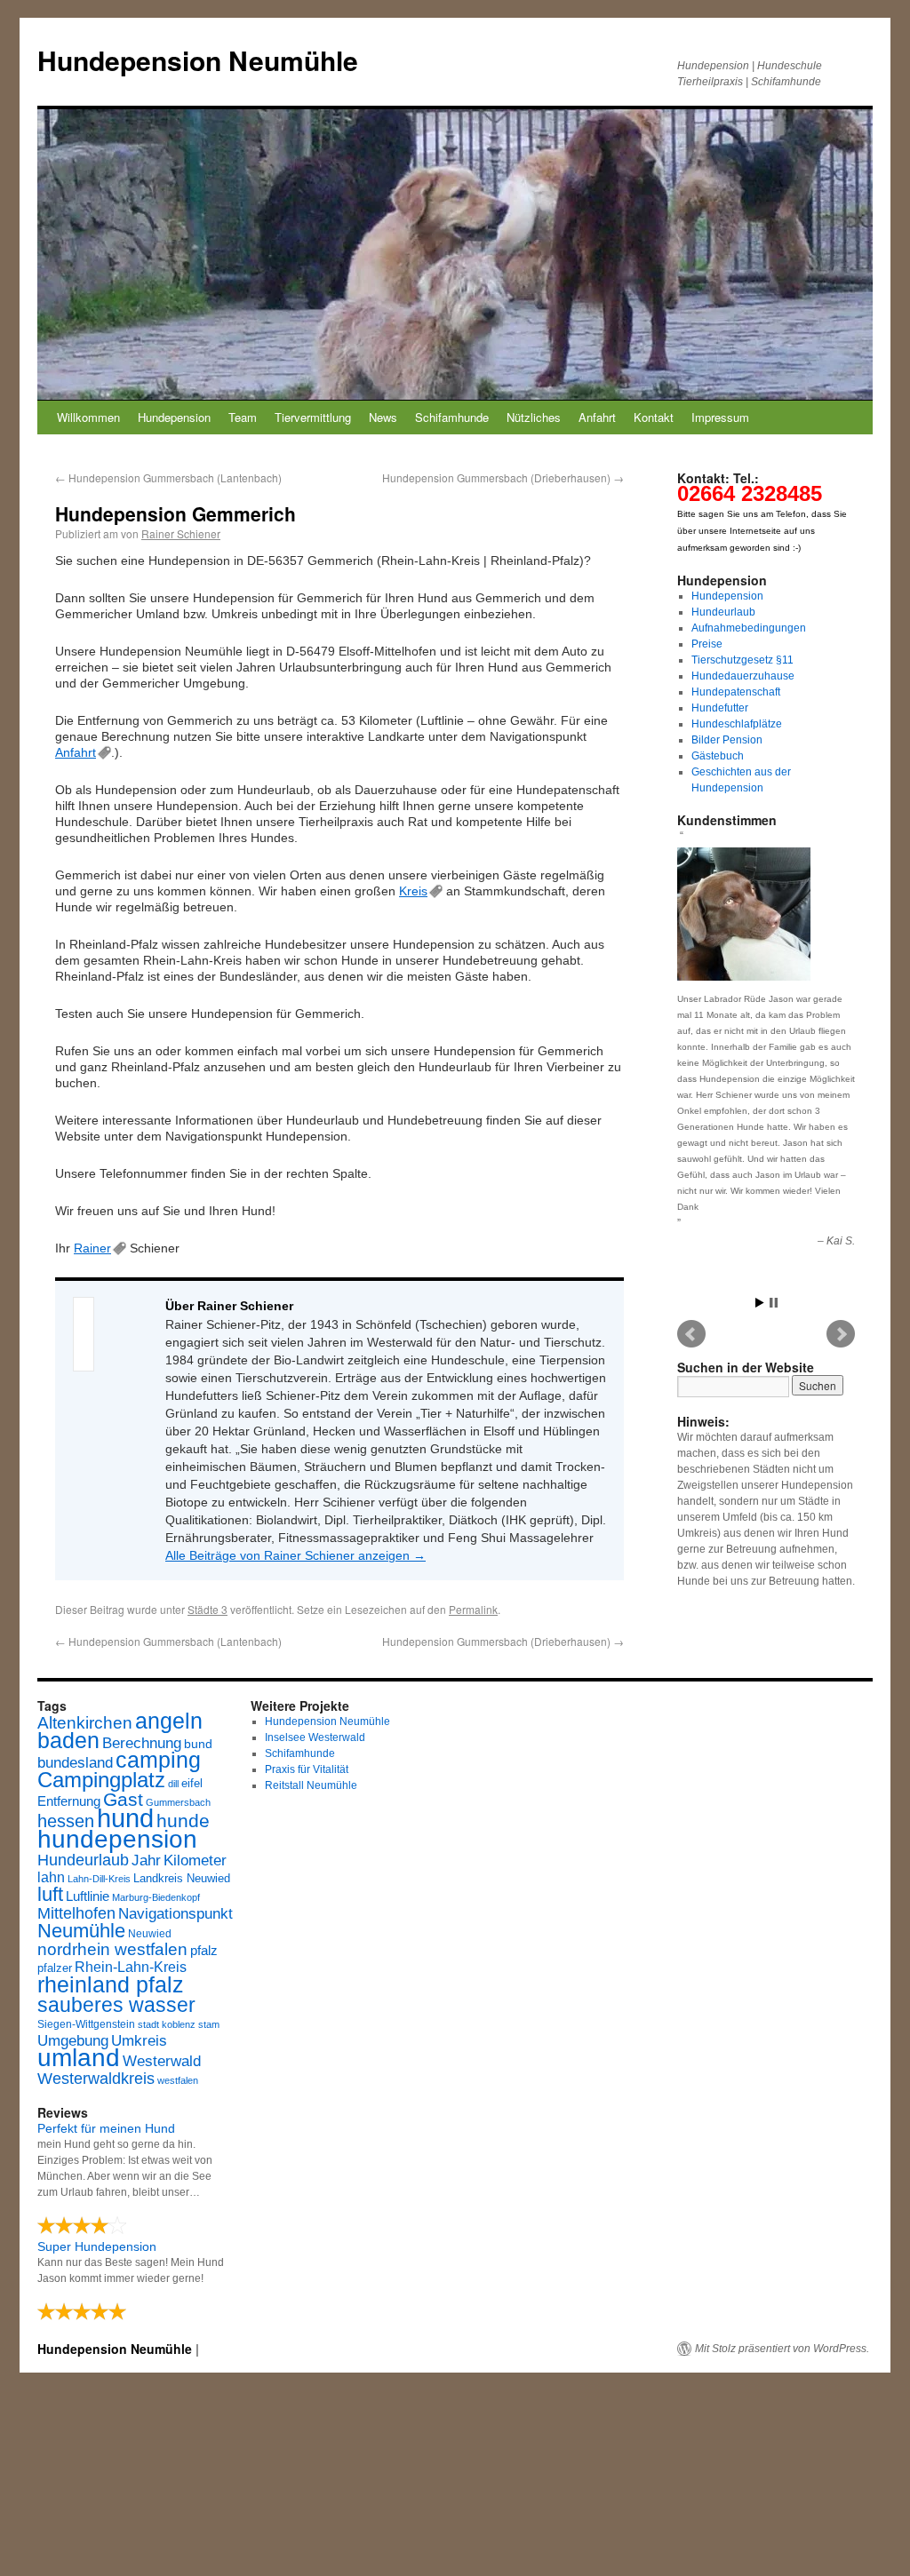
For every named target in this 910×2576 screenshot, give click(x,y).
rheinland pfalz (111, 1984)
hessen (66, 1821)
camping (158, 1760)
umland (79, 2058)
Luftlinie (88, 1896)
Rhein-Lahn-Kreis (131, 1967)
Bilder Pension (727, 740)
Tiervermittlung (313, 417)
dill (173, 1784)
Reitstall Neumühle (311, 1785)
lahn (51, 1877)
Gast (123, 1799)
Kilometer (195, 1860)
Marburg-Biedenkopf (156, 1897)
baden (68, 1741)
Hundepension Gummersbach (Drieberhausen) (503, 477)
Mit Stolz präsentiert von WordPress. (782, 2349)
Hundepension (174, 417)
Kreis (413, 891)
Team (243, 417)
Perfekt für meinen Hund (106, 2128)
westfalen (178, 2080)
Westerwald (162, 2061)
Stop (774, 1303)
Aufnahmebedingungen (749, 628)
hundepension (117, 1839)
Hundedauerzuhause (743, 676)
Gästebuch (718, 756)
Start (760, 1303)
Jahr (146, 1860)
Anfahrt (597, 417)
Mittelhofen (76, 1913)
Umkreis (139, 2041)
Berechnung (142, 1743)
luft (50, 1894)
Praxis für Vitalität (307, 1769)
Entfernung (69, 1801)
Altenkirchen (85, 1722)
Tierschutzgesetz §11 (742, 660)
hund (125, 1818)
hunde (183, 1821)
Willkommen (88, 417)
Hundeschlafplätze (737, 724)
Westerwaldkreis (96, 2079)
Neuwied (150, 1934)
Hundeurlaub (723, 612)
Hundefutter (720, 708)
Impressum (720, 417)
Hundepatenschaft (736, 692)
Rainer (92, 1248)
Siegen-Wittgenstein (86, 2024)
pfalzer (55, 1968)
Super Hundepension (97, 2246)
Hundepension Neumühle (198, 60)
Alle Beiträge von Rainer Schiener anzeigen (295, 1555)
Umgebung (73, 2040)
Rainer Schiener (181, 533)
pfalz (204, 1951)
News (383, 417)
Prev (691, 1334)
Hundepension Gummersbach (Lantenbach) (168, 477)
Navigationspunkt (176, 1914)
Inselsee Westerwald (315, 1737)
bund (198, 1744)
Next (841, 1334)
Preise (707, 644)
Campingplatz (101, 1780)
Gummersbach (178, 1802)
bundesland (75, 1763)
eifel (192, 1783)
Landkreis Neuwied (182, 1878)
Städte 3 (208, 1609)
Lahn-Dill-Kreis (99, 1879)
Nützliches (534, 417)
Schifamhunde (452, 417)
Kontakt (654, 417)
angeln (169, 1721)
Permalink (473, 1609)
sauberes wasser (116, 2005)
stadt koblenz (167, 2024)
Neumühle (81, 1931)
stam (209, 2024)
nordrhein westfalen (112, 1949)
